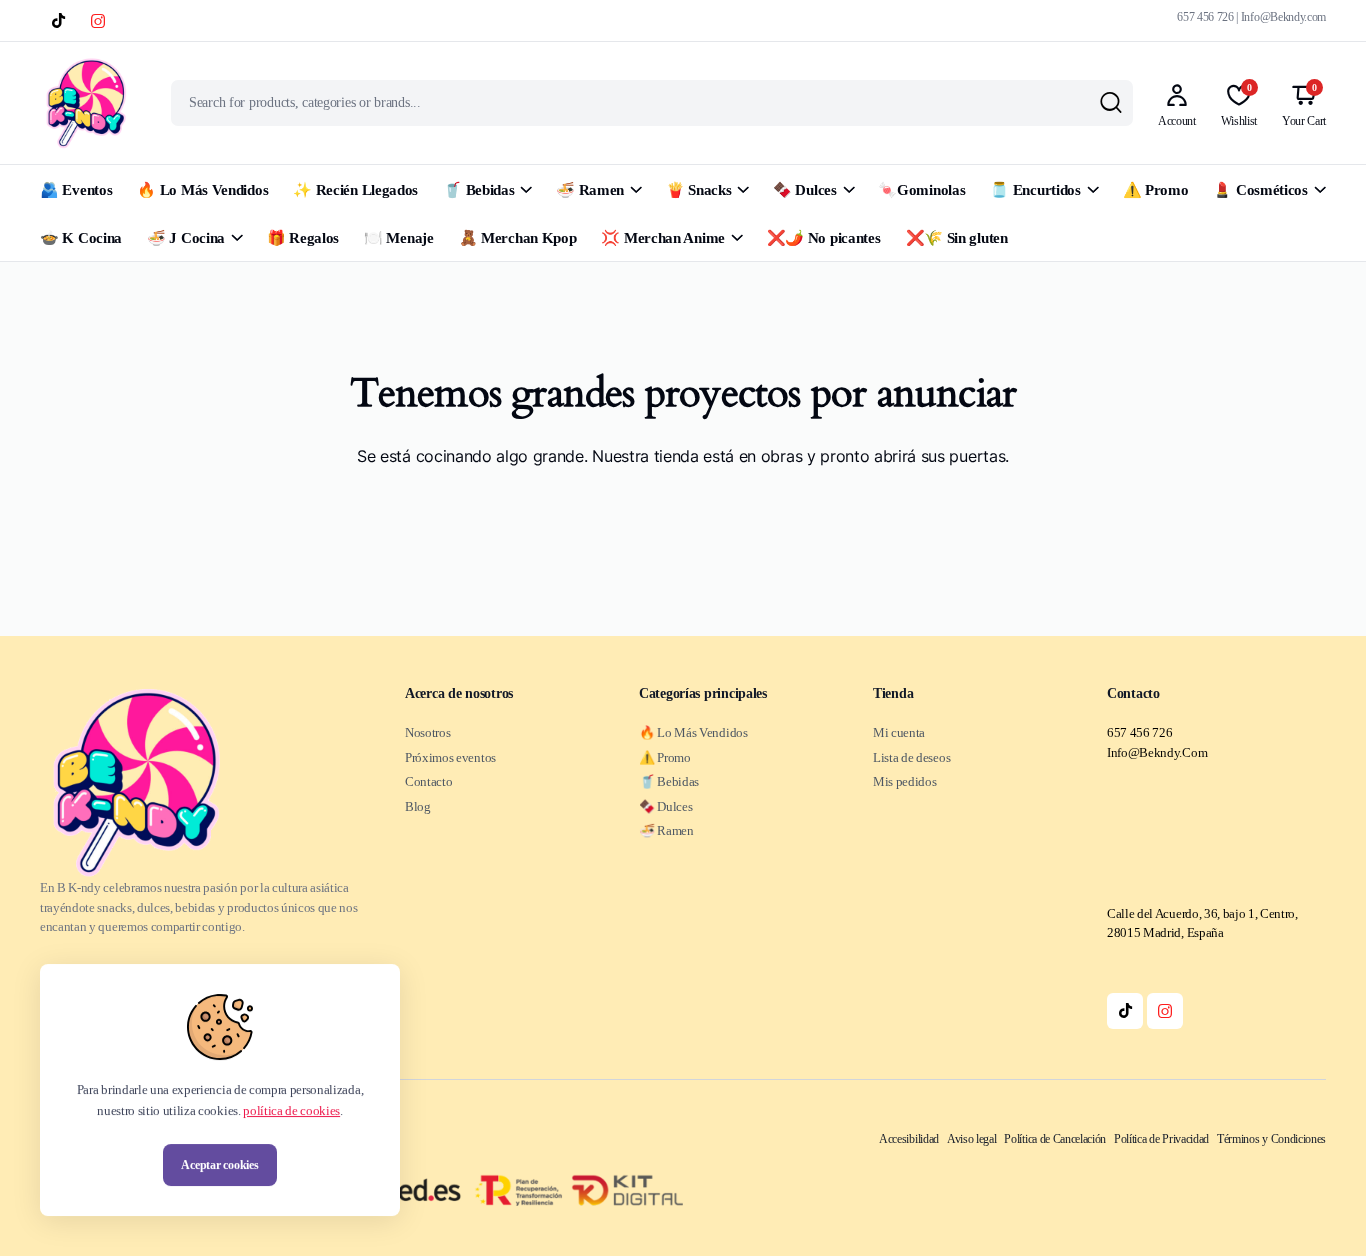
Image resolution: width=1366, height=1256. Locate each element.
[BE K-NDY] (86, 103)
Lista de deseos (911, 757)
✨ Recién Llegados (355, 190)
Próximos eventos (450, 757)
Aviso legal (971, 1139)
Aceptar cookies (219, 1165)
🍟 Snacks (699, 190)
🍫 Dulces (805, 190)
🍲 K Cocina (81, 238)
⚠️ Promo (1156, 190)
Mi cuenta (899, 732)
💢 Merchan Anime (663, 238)
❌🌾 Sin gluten (957, 238)
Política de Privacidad (1161, 1139)
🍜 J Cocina (186, 238)
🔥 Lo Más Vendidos (202, 190)
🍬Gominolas (921, 190)
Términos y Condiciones (1271, 1139)
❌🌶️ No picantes (824, 238)
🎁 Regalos (303, 238)
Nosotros (427, 732)
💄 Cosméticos (1260, 190)
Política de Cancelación (1055, 1139)
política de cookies (291, 1110)
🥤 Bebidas (478, 190)
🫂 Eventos (76, 190)
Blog (418, 806)
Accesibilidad (909, 1139)
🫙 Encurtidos (1035, 190)
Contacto (428, 781)
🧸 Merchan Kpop (518, 238)
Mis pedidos (904, 781)
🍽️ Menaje (399, 238)
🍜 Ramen (590, 190)
